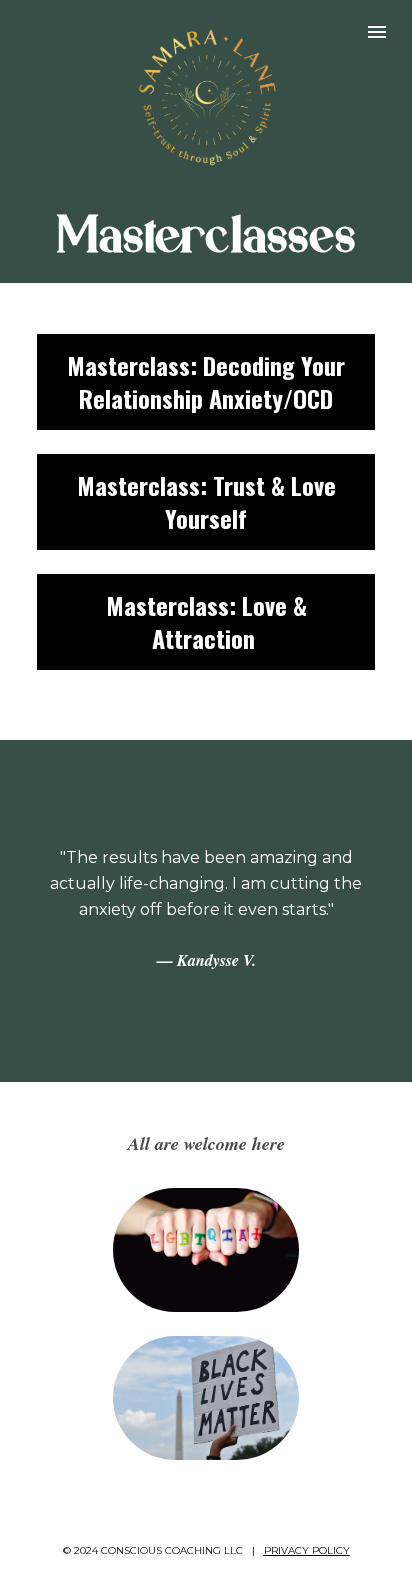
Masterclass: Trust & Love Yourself (206, 501)
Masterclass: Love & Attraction (206, 621)
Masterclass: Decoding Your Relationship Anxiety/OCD (206, 381)
